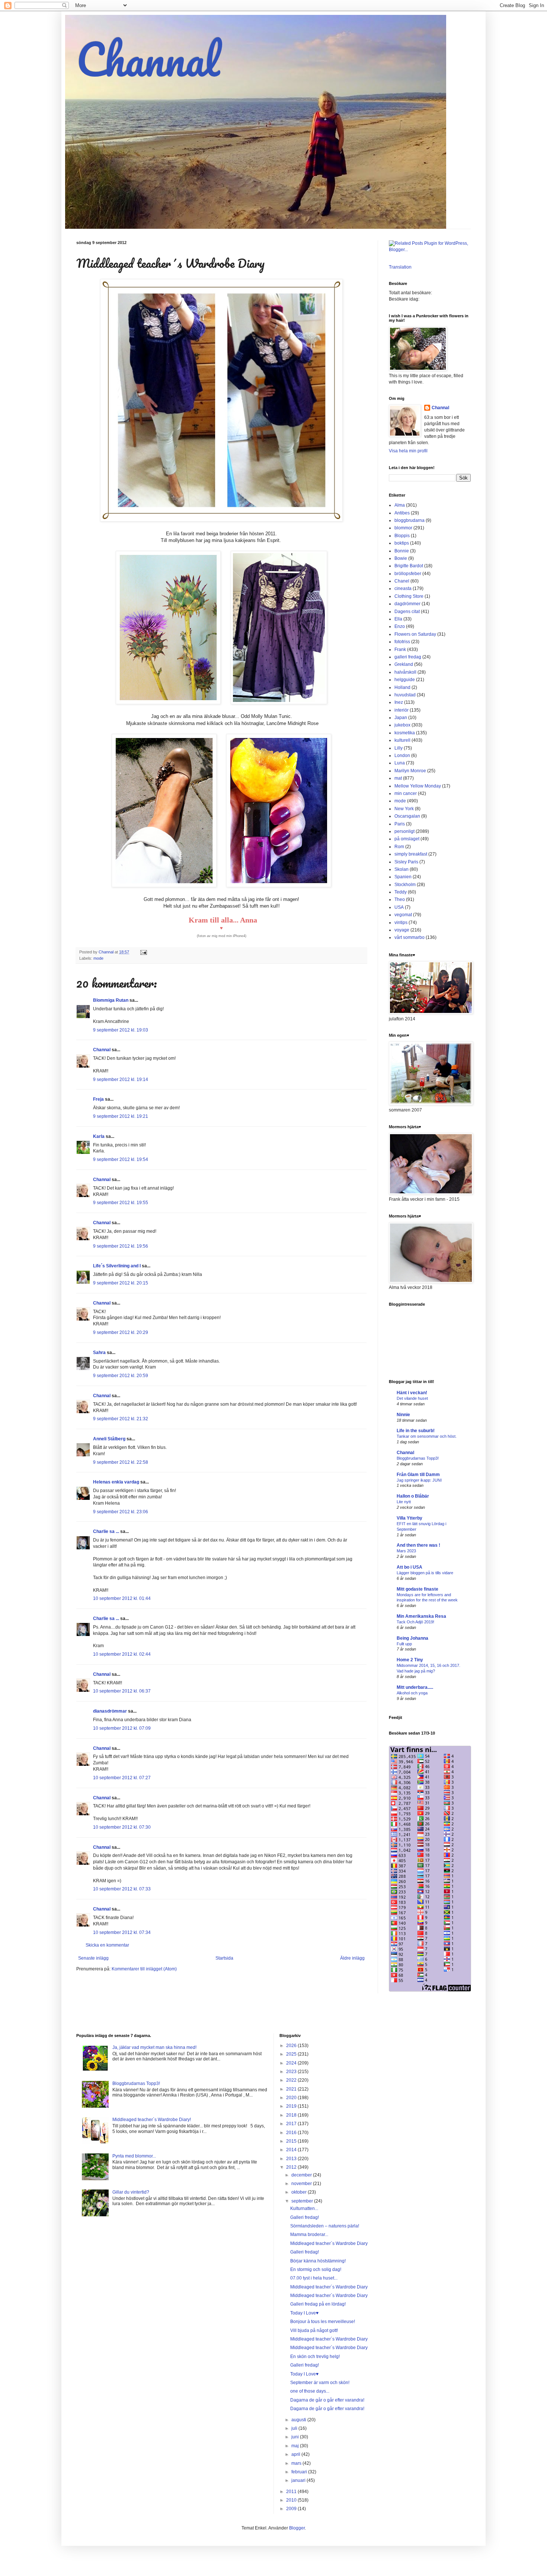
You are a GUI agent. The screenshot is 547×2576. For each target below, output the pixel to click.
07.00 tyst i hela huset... (314, 2278)
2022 (292, 2080)
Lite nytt (404, 1502)
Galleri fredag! (305, 2217)
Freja (98, 1099)
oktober (300, 2192)
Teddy (401, 892)
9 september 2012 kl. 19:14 (121, 1080)
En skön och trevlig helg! (315, 2357)
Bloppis (402, 536)
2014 (292, 2150)
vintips (401, 923)
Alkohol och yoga (412, 1693)
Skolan (402, 869)
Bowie (401, 558)
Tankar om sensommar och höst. (427, 1436)
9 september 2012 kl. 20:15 (121, 1283)
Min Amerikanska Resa (421, 1616)
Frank (400, 649)
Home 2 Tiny (410, 1660)
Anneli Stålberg (109, 1439)
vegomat (403, 915)
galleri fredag (408, 657)
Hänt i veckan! (412, 1393)
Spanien (403, 877)
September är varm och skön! (320, 2383)
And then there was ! (418, 1545)
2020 (292, 2098)
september (303, 2201)
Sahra (99, 1353)
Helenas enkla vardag (116, 1482)
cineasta (403, 588)
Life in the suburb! (416, 1431)
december (302, 2175)
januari (299, 2480)
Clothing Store (409, 596)
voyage (402, 930)
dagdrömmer (407, 604)
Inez (399, 702)
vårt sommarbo (410, 937)
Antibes (402, 513)
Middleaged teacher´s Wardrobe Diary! (152, 2120)
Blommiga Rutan (111, 1000)
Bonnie (402, 551)
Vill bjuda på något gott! (314, 2330)
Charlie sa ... (106, 1531)
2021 (292, 2089)
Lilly (399, 748)
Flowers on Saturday (415, 634)
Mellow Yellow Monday (418, 786)
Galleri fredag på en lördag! (318, 2304)
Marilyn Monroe (410, 771)
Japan (401, 718)
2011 (292, 2492)
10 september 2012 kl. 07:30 (122, 1827)
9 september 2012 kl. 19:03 (121, 1030)
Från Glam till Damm (418, 1475)
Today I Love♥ (304, 2313)
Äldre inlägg (352, 1958)
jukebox (402, 725)
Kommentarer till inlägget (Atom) (144, 1969)
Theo (400, 899)
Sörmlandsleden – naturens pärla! (325, 2226)
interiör (402, 710)
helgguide (405, 680)
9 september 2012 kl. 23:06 (121, 1512)
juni (296, 2437)
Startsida (224, 1958)
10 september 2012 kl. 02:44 (122, 1654)
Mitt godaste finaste (418, 1589)
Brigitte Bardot (409, 566)
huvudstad (405, 695)
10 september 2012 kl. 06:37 (122, 1691)
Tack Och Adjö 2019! (415, 1622)
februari (300, 2472)
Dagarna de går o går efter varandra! (327, 2400)
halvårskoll (405, 672)
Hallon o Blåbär (413, 1496)
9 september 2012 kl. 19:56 (121, 1246)
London (402, 756)
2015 (292, 2141)
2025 (292, 2054)
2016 (292, 2133)
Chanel (402, 581)
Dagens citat (407, 612)
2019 (292, 2106)
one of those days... (310, 2391)
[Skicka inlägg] (143, 952)
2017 (292, 2124)
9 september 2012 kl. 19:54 (121, 1159)
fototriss (402, 642)
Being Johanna (412, 1638)
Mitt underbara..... (415, 1687)
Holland (402, 687)
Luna (400, 763)
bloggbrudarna (410, 520)
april (296, 2454)
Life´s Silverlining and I (117, 1266)
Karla (99, 1136)
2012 (292, 2167)
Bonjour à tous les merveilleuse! (323, 2322)
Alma (400, 505)
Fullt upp (404, 1644)
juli (295, 2428)
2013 (292, 2159)
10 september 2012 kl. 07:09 (122, 1728)
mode (98, 958)
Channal (148, 59)
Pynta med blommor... (134, 2156)
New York (404, 809)
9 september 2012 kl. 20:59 (121, 1376)
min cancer (406, 793)
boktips (402, 543)
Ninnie (403, 1415)
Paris (400, 824)
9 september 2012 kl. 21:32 (121, 1419)
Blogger (297, 2528)
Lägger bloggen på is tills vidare (425, 1573)
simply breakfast (411, 854)
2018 (292, 2115)
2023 (292, 2072)
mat (398, 778)
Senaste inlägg (93, 1958)
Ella (398, 619)
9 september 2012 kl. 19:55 (121, 1203)
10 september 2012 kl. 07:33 (122, 1889)
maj (296, 2446)
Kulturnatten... (304, 2208)
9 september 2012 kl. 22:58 (121, 1462)
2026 (292, 2046)
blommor (403, 528)
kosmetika (405, 733)
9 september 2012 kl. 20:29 (121, 1332)
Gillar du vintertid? (131, 2192)
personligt (404, 831)
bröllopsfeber (408, 574)
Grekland (404, 664)
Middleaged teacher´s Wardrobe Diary (329, 2243)
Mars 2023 (406, 1551)
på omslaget (407, 839)
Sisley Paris (406, 862)
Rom (399, 847)
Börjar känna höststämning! (318, 2261)
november (302, 2184)
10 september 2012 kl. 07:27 (122, 1778)
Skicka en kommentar (107, 1945)
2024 (292, 2063)
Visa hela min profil (408, 451)
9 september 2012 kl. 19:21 (121, 1116)
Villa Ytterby (410, 1518)
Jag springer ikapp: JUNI (419, 1480)
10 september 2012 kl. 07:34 (122, 1932)
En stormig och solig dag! (316, 2269)
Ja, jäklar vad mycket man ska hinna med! (154, 2047)
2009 (292, 2509)
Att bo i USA (410, 1567)
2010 (292, 2500)
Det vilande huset (412, 1398)
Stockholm (405, 885)
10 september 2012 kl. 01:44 (122, 1598)
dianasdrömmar (110, 1711)
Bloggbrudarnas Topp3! (418, 1458)
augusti (299, 2420)
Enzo (400, 626)
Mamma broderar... (309, 2235)
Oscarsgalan (407, 816)
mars (297, 2463)
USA (399, 907)
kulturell (402, 740)
